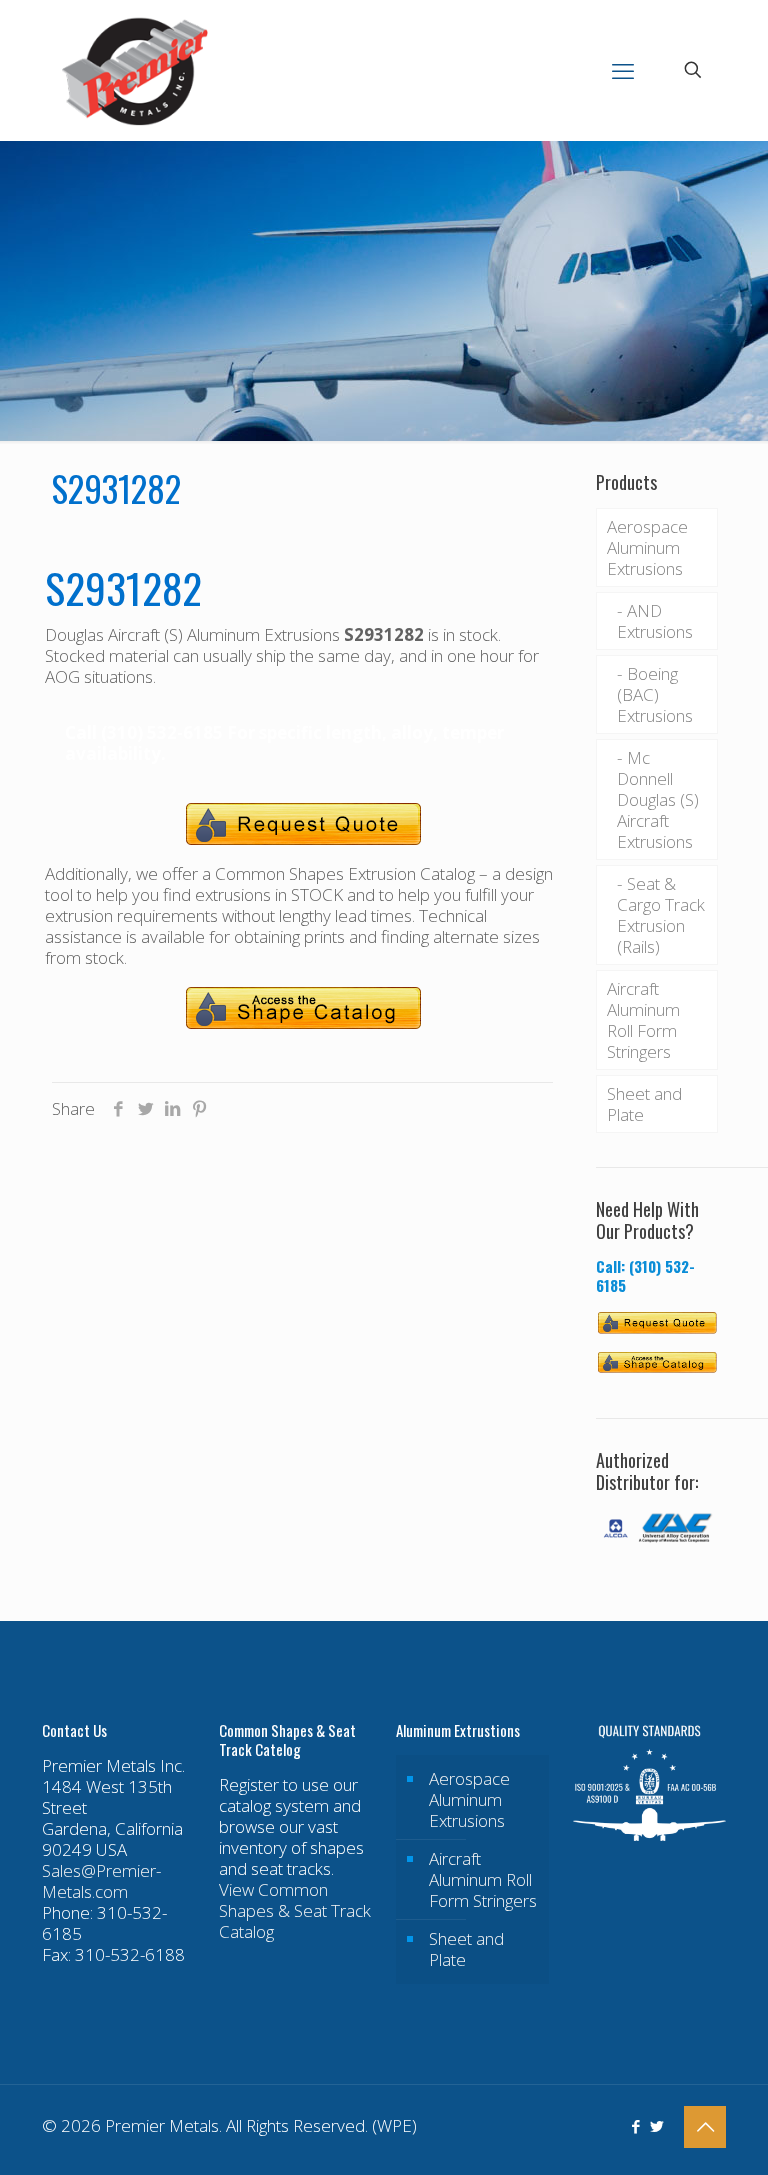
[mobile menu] (623, 70)
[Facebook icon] (635, 2126)
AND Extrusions (655, 621)
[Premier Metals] (135, 70)
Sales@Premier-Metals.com (101, 1881)
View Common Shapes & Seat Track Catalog (295, 1910)
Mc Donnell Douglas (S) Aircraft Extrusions (658, 799)
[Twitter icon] (656, 2126)
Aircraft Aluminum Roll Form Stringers (643, 1020)
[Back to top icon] (705, 2127)
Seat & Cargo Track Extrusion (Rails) (661, 915)
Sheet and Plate (644, 1104)
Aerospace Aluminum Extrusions (647, 547)
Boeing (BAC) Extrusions (655, 694)
